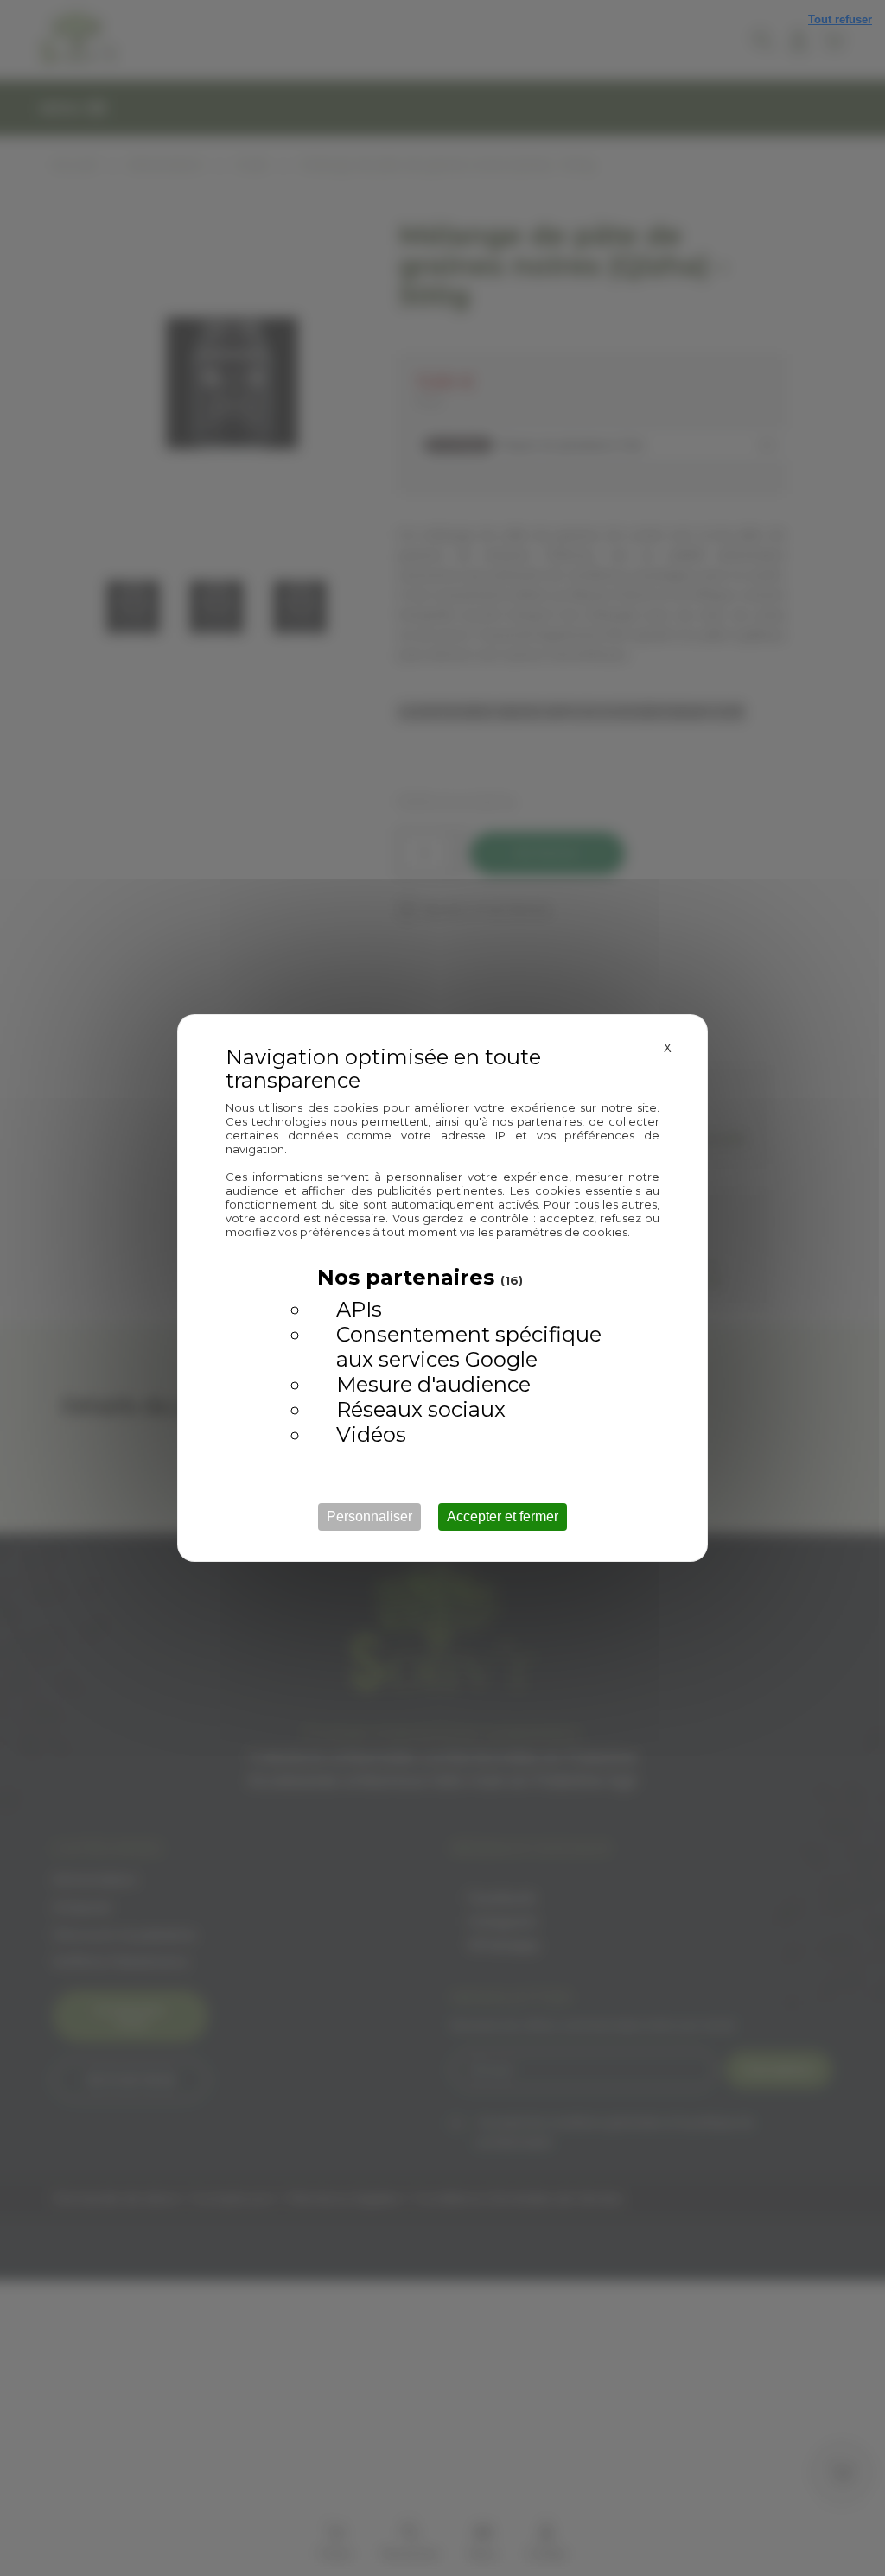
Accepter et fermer (503, 1516)
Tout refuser (840, 19)
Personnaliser (369, 1516)
